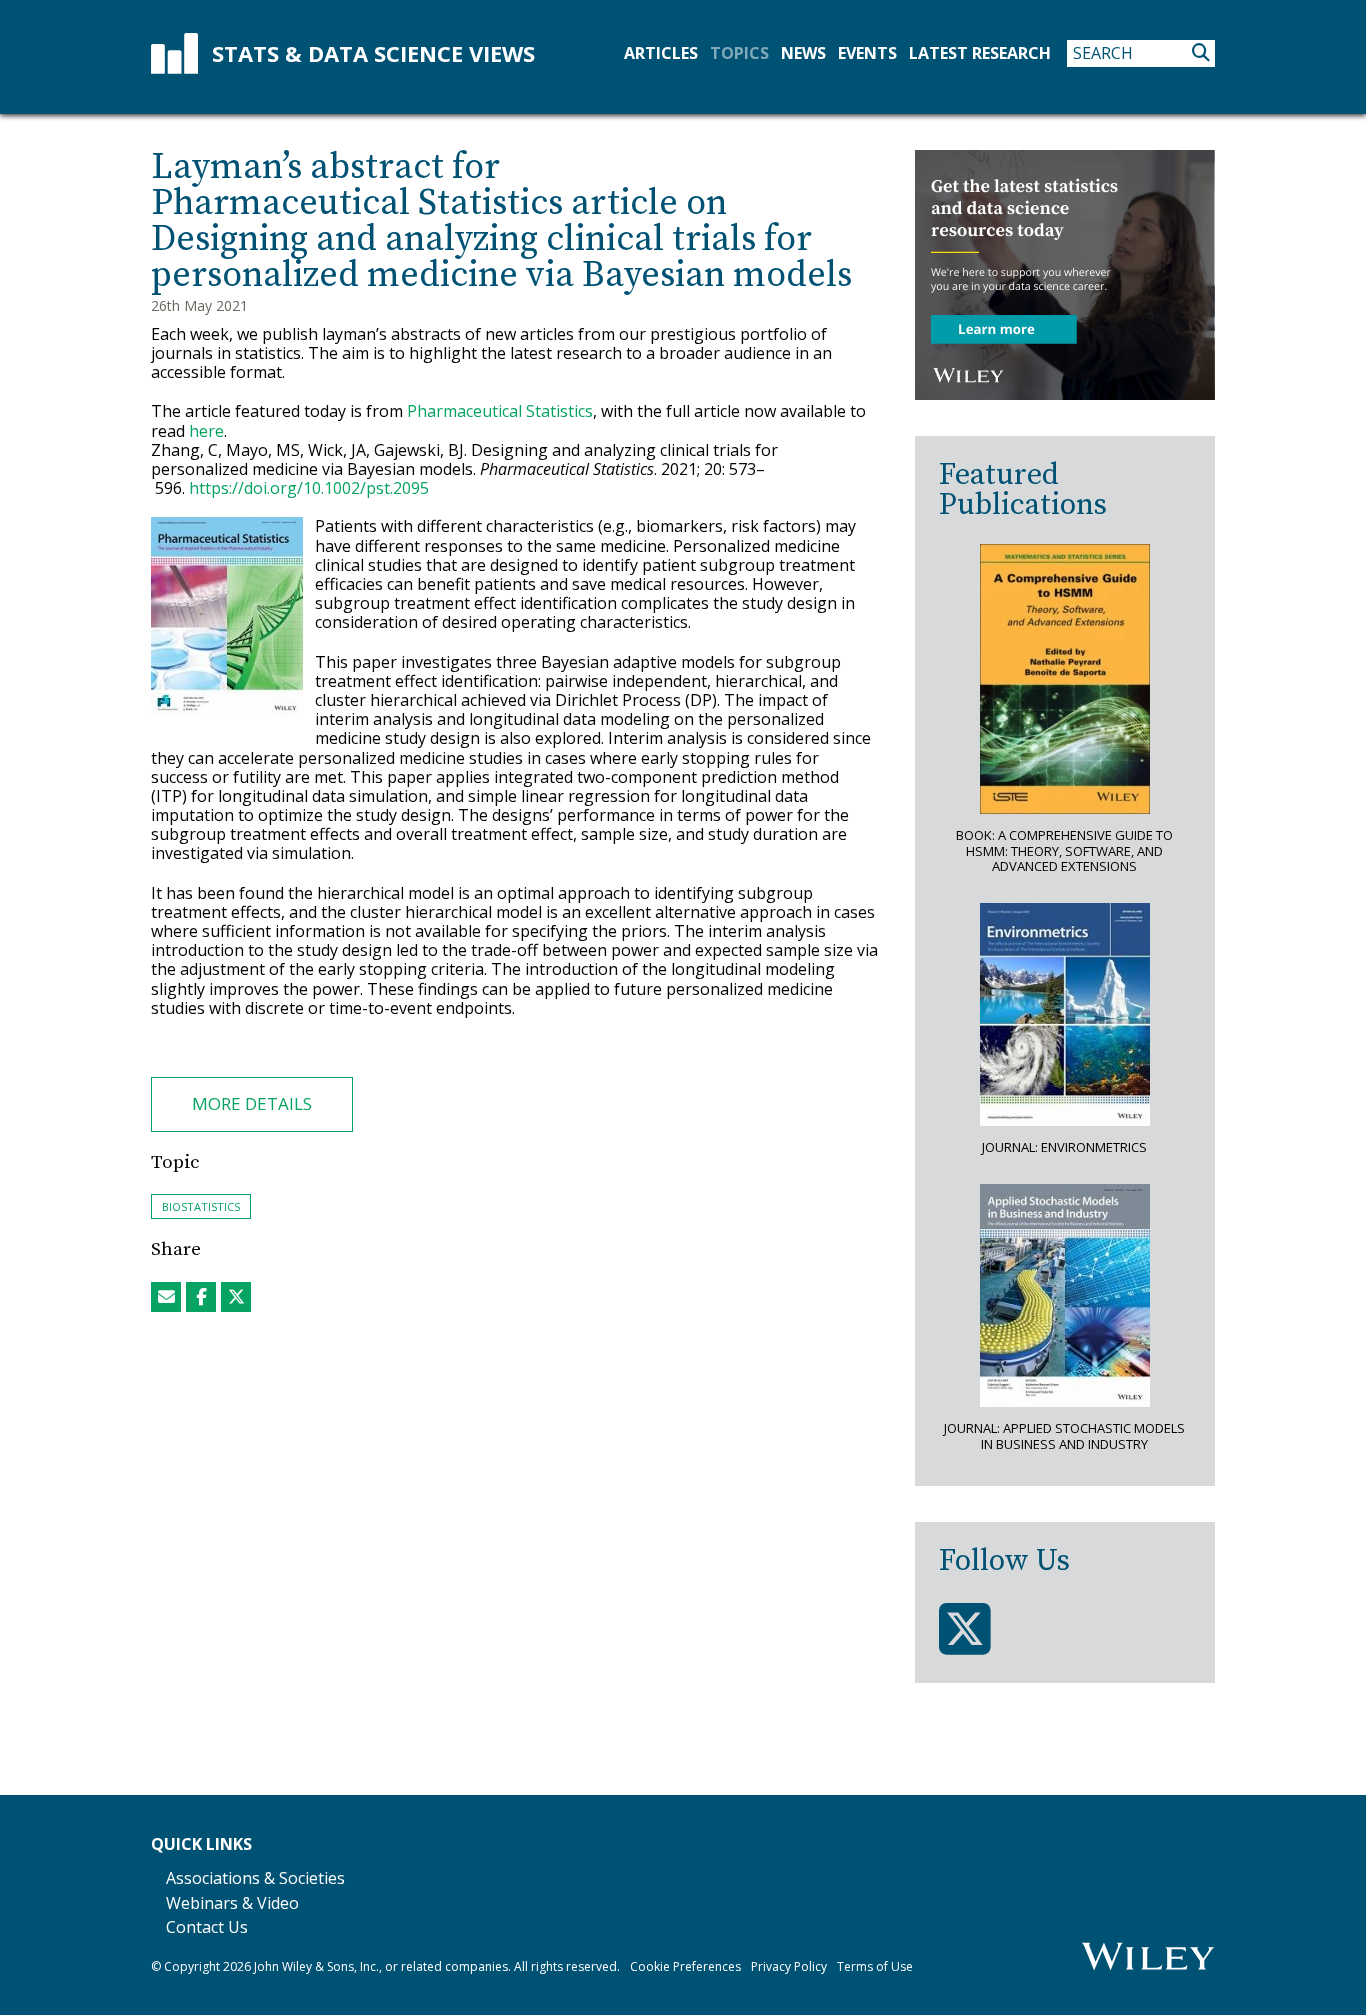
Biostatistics (201, 1206)
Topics (739, 53)
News (803, 53)
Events (867, 53)
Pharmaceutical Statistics (500, 411)
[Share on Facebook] (201, 1297)
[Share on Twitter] (236, 1297)
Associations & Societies (255, 1878)
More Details (252, 1103)
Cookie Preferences (685, 1966)
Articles (661, 53)
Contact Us (207, 1927)
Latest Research (980, 53)
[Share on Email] (166, 1297)
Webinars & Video (232, 1903)
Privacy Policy (789, 1966)
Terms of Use (875, 1966)
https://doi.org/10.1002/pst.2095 (309, 488)
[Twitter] (965, 1629)
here (206, 431)
